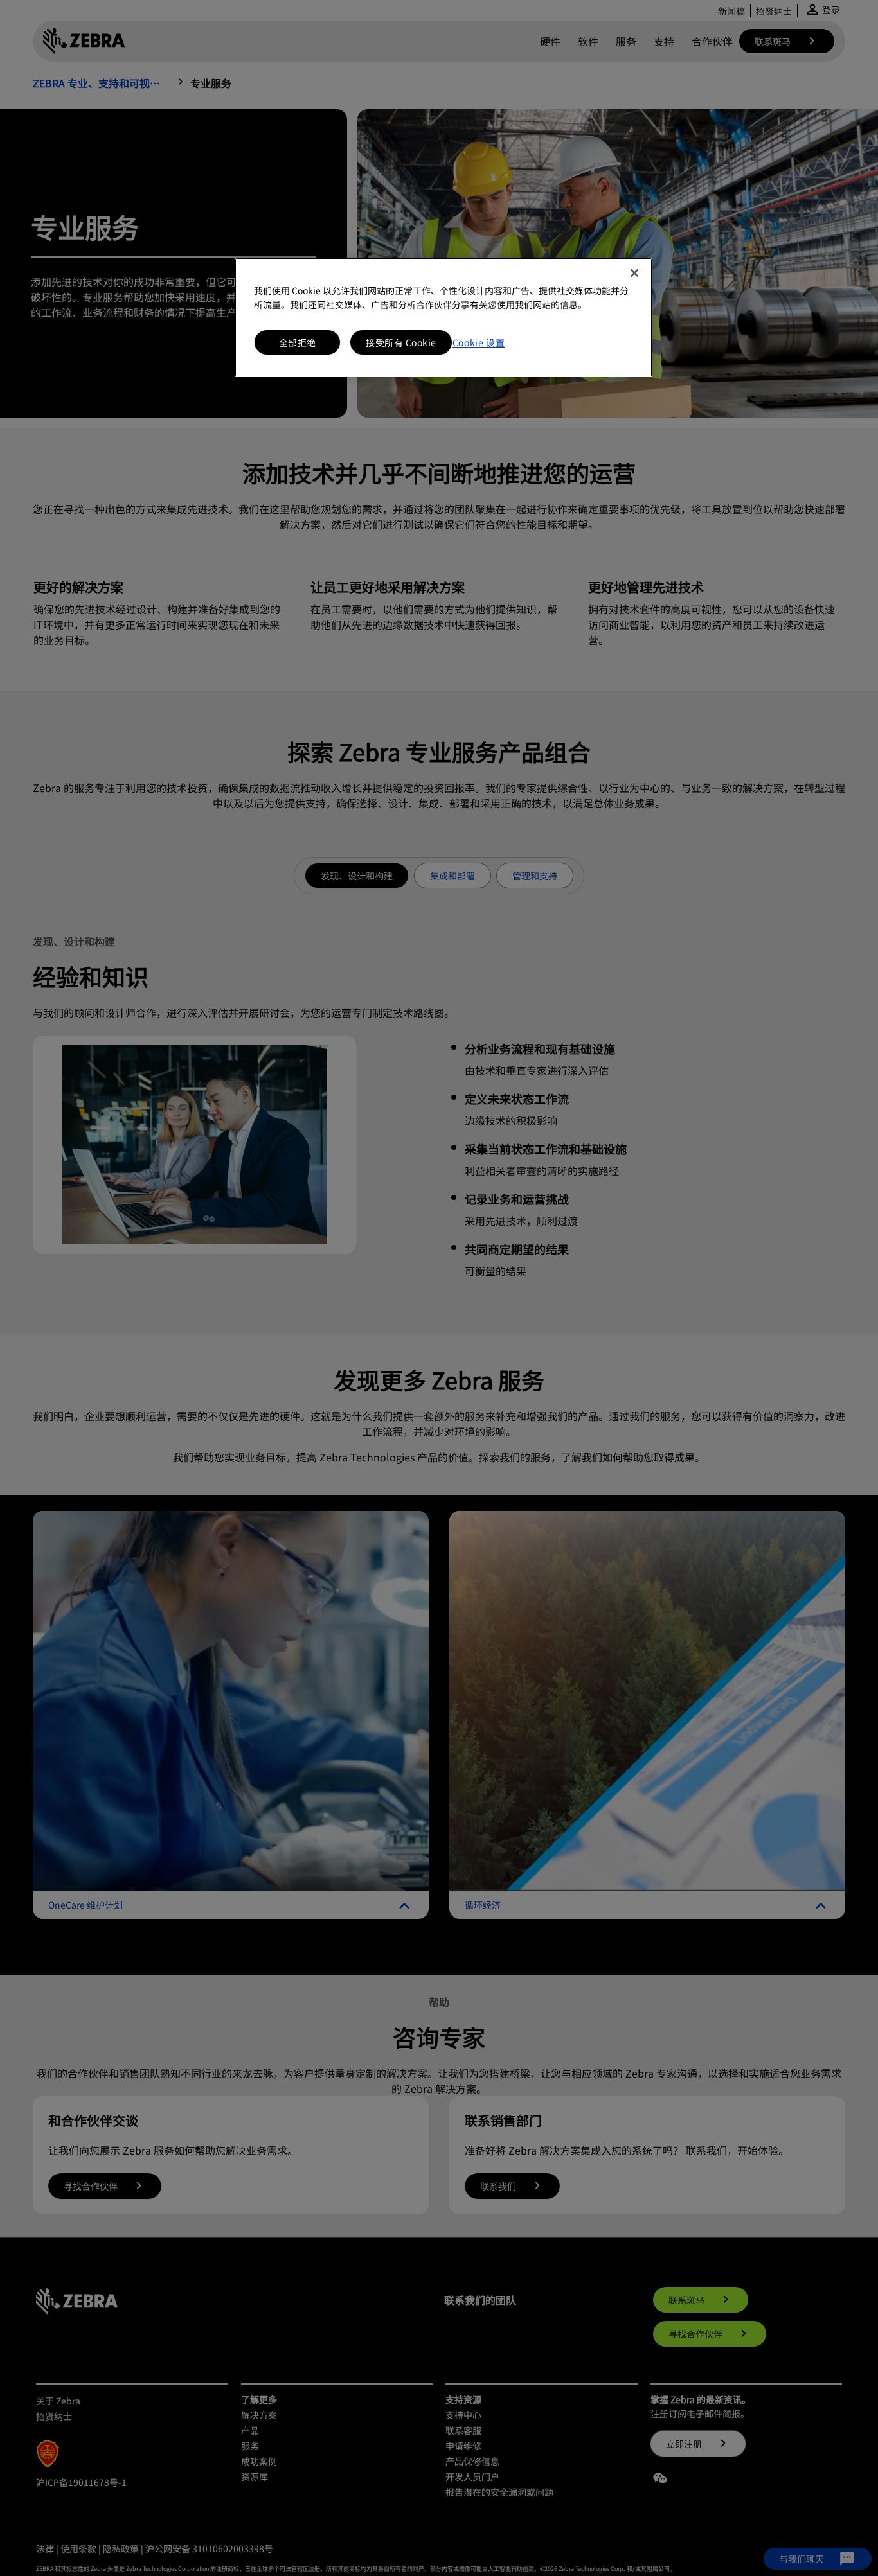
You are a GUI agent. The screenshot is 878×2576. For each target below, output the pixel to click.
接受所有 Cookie (401, 342)
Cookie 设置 (479, 342)
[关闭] (634, 273)
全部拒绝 (298, 342)
